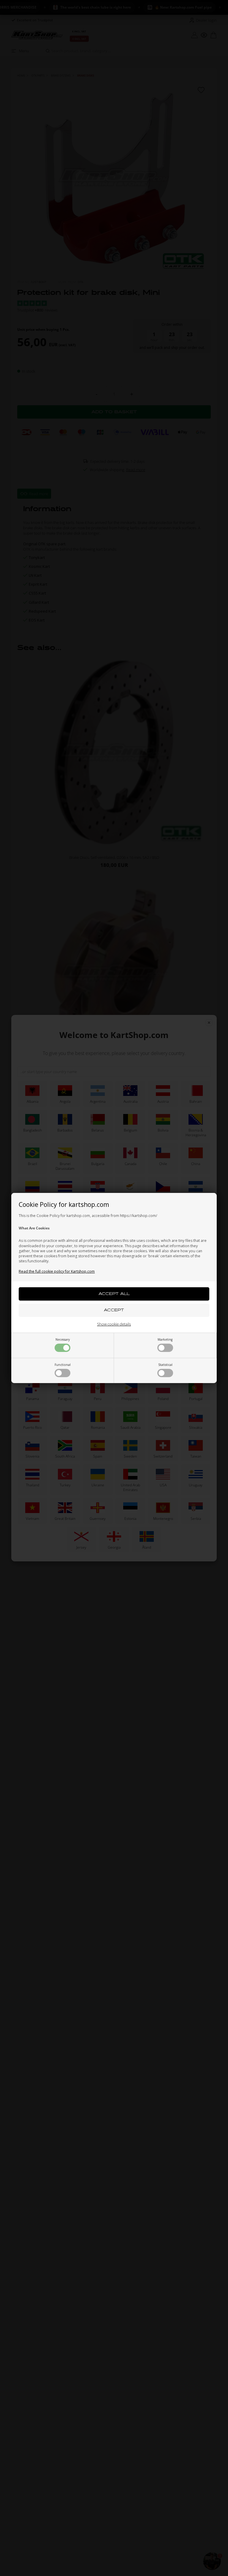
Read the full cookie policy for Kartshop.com (57, 1271)
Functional (63, 1365)
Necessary (63, 1339)
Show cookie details (114, 1324)
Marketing (165, 1339)
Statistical (165, 1365)
